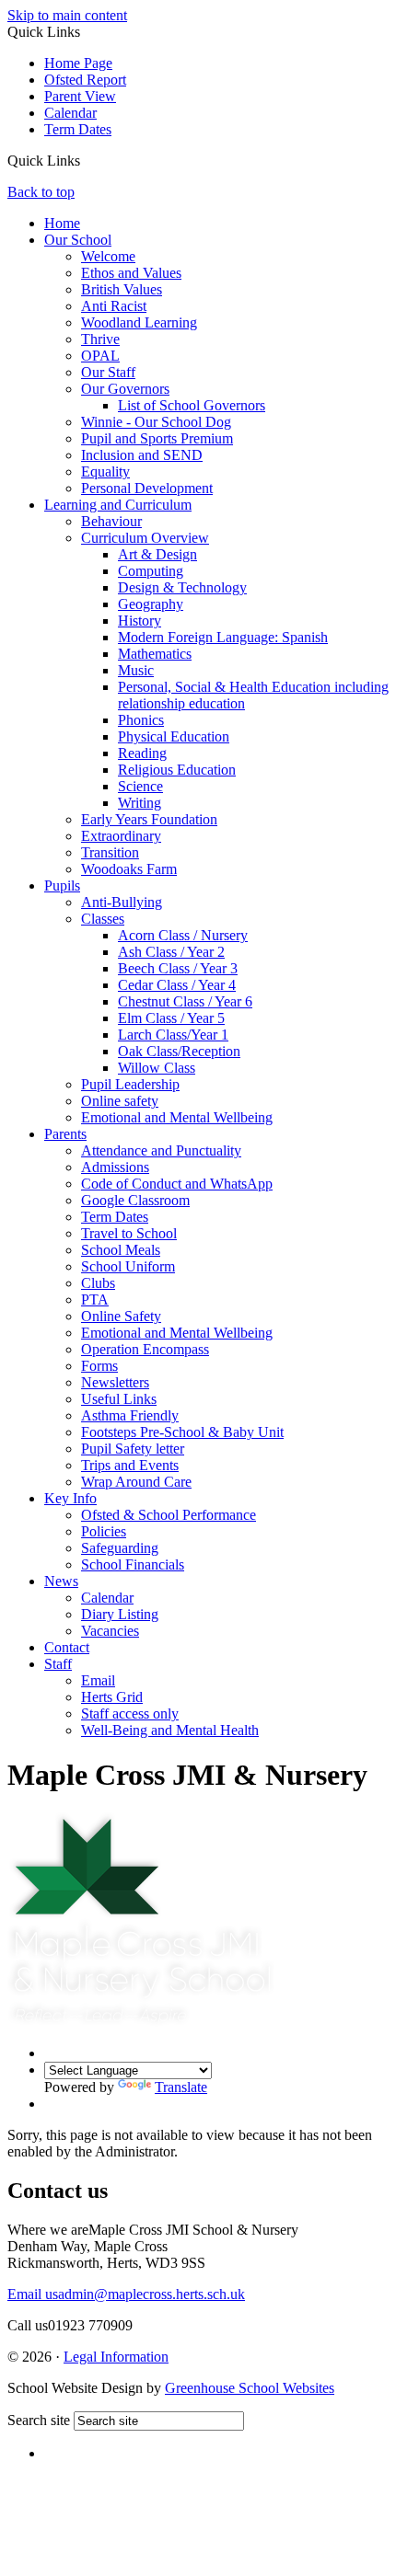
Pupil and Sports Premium (157, 438)
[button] (87, 162)
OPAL (100, 356)
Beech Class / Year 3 (178, 968)
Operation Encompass (145, 1349)
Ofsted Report (85, 80)
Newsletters (115, 1382)
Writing (140, 803)
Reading (142, 753)
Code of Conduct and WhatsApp (177, 1184)
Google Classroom (135, 1200)
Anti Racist (114, 306)
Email (98, 1680)
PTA (95, 1299)
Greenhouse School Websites (250, 2388)
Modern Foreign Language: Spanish (223, 637)
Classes (103, 919)
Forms (99, 1366)
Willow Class (157, 1068)
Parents (65, 1134)
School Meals (121, 1250)
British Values (122, 289)
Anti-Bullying (122, 902)
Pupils (62, 885)
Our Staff (108, 372)
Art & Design (157, 554)
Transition (110, 852)
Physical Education (174, 736)
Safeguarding (120, 1548)
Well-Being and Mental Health (170, 1730)
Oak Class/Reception (179, 1051)
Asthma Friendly (130, 1415)
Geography (151, 604)
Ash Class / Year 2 (171, 952)
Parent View (80, 96)
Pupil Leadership (130, 1084)
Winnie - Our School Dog (156, 422)
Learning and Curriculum (118, 505)
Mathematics (155, 654)
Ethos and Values (131, 273)
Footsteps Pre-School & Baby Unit (182, 1432)
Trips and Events (130, 1465)
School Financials (133, 1564)
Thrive (100, 339)
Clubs (98, 1283)
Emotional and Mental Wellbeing (177, 1117)
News (61, 1581)
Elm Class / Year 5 (171, 1018)
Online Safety (121, 1316)
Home (62, 223)
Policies (104, 1531)
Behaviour (111, 521)
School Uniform (128, 1266)
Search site (39, 2420)
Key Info (70, 1498)
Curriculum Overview (145, 538)
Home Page (78, 63)
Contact (67, 1647)
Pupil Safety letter (133, 1449)
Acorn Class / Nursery (183, 935)
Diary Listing (120, 1614)
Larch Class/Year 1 (173, 1035)
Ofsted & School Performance (169, 1515)
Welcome (108, 256)
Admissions (115, 1167)
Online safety (120, 1101)
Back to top (41, 192)
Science (140, 786)
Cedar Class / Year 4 (177, 985)
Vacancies (110, 1631)
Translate (181, 2087)
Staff (58, 1664)
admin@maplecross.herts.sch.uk (126, 2294)
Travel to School (129, 1233)
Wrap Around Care (136, 1482)
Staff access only (130, 1713)
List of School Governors (192, 405)
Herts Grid (112, 1697)
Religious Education (177, 770)
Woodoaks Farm (129, 869)
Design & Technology (182, 587)
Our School (78, 240)
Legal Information (116, 2357)
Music (136, 670)
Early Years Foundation (149, 819)
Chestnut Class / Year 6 (185, 1001)
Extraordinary (121, 836)
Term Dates (78, 129)
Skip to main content (67, 15)
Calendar (70, 113)
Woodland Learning (139, 322)
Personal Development (147, 488)
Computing (151, 571)
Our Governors (125, 389)
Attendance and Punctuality (161, 1150)
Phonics (141, 720)
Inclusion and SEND (142, 455)
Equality (105, 471)
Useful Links (119, 1399)
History (140, 621)
